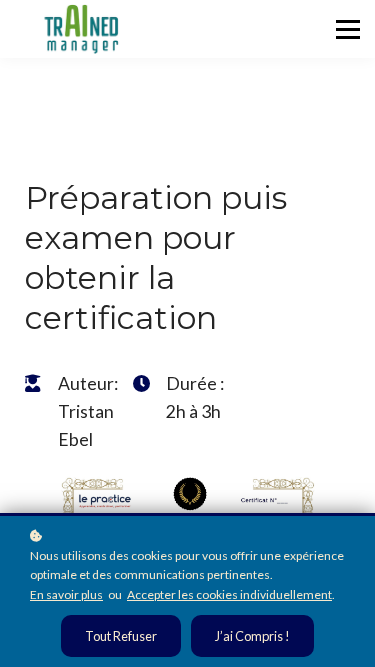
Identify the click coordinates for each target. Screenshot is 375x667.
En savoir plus (66, 594)
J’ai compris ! (252, 636)
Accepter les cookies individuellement (229, 594)
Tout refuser (121, 636)
